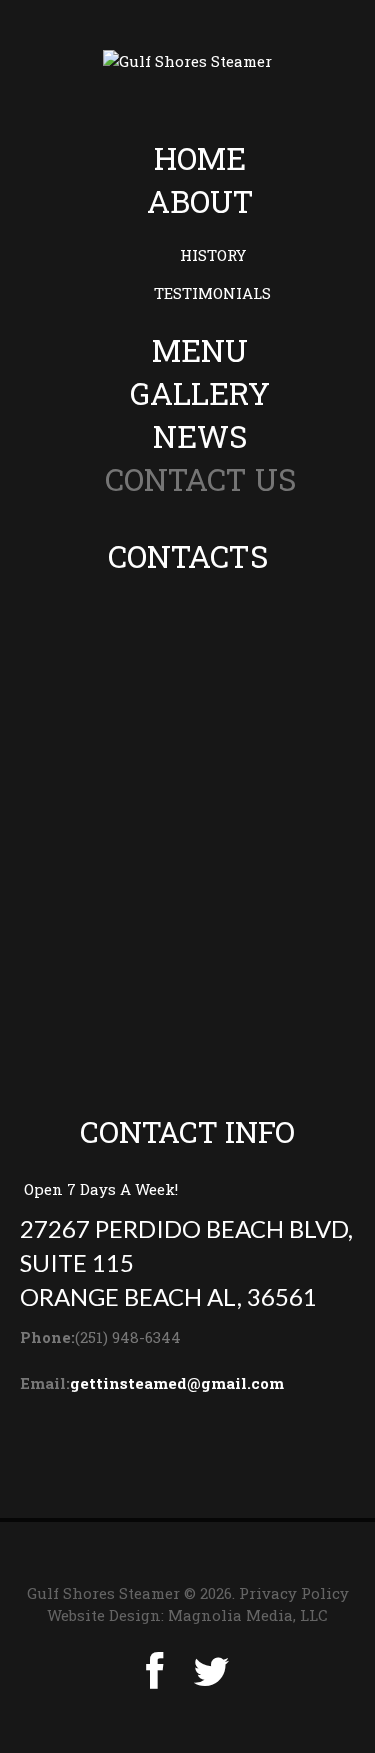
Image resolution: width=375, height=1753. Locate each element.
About (200, 201)
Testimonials (212, 293)
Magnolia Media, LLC (248, 1615)
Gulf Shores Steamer (103, 1593)
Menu (200, 350)
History (213, 255)
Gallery (200, 393)
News (200, 436)
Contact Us (200, 479)
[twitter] (211, 1672)
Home (200, 158)
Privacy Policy (294, 1593)
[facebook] (154, 1672)
